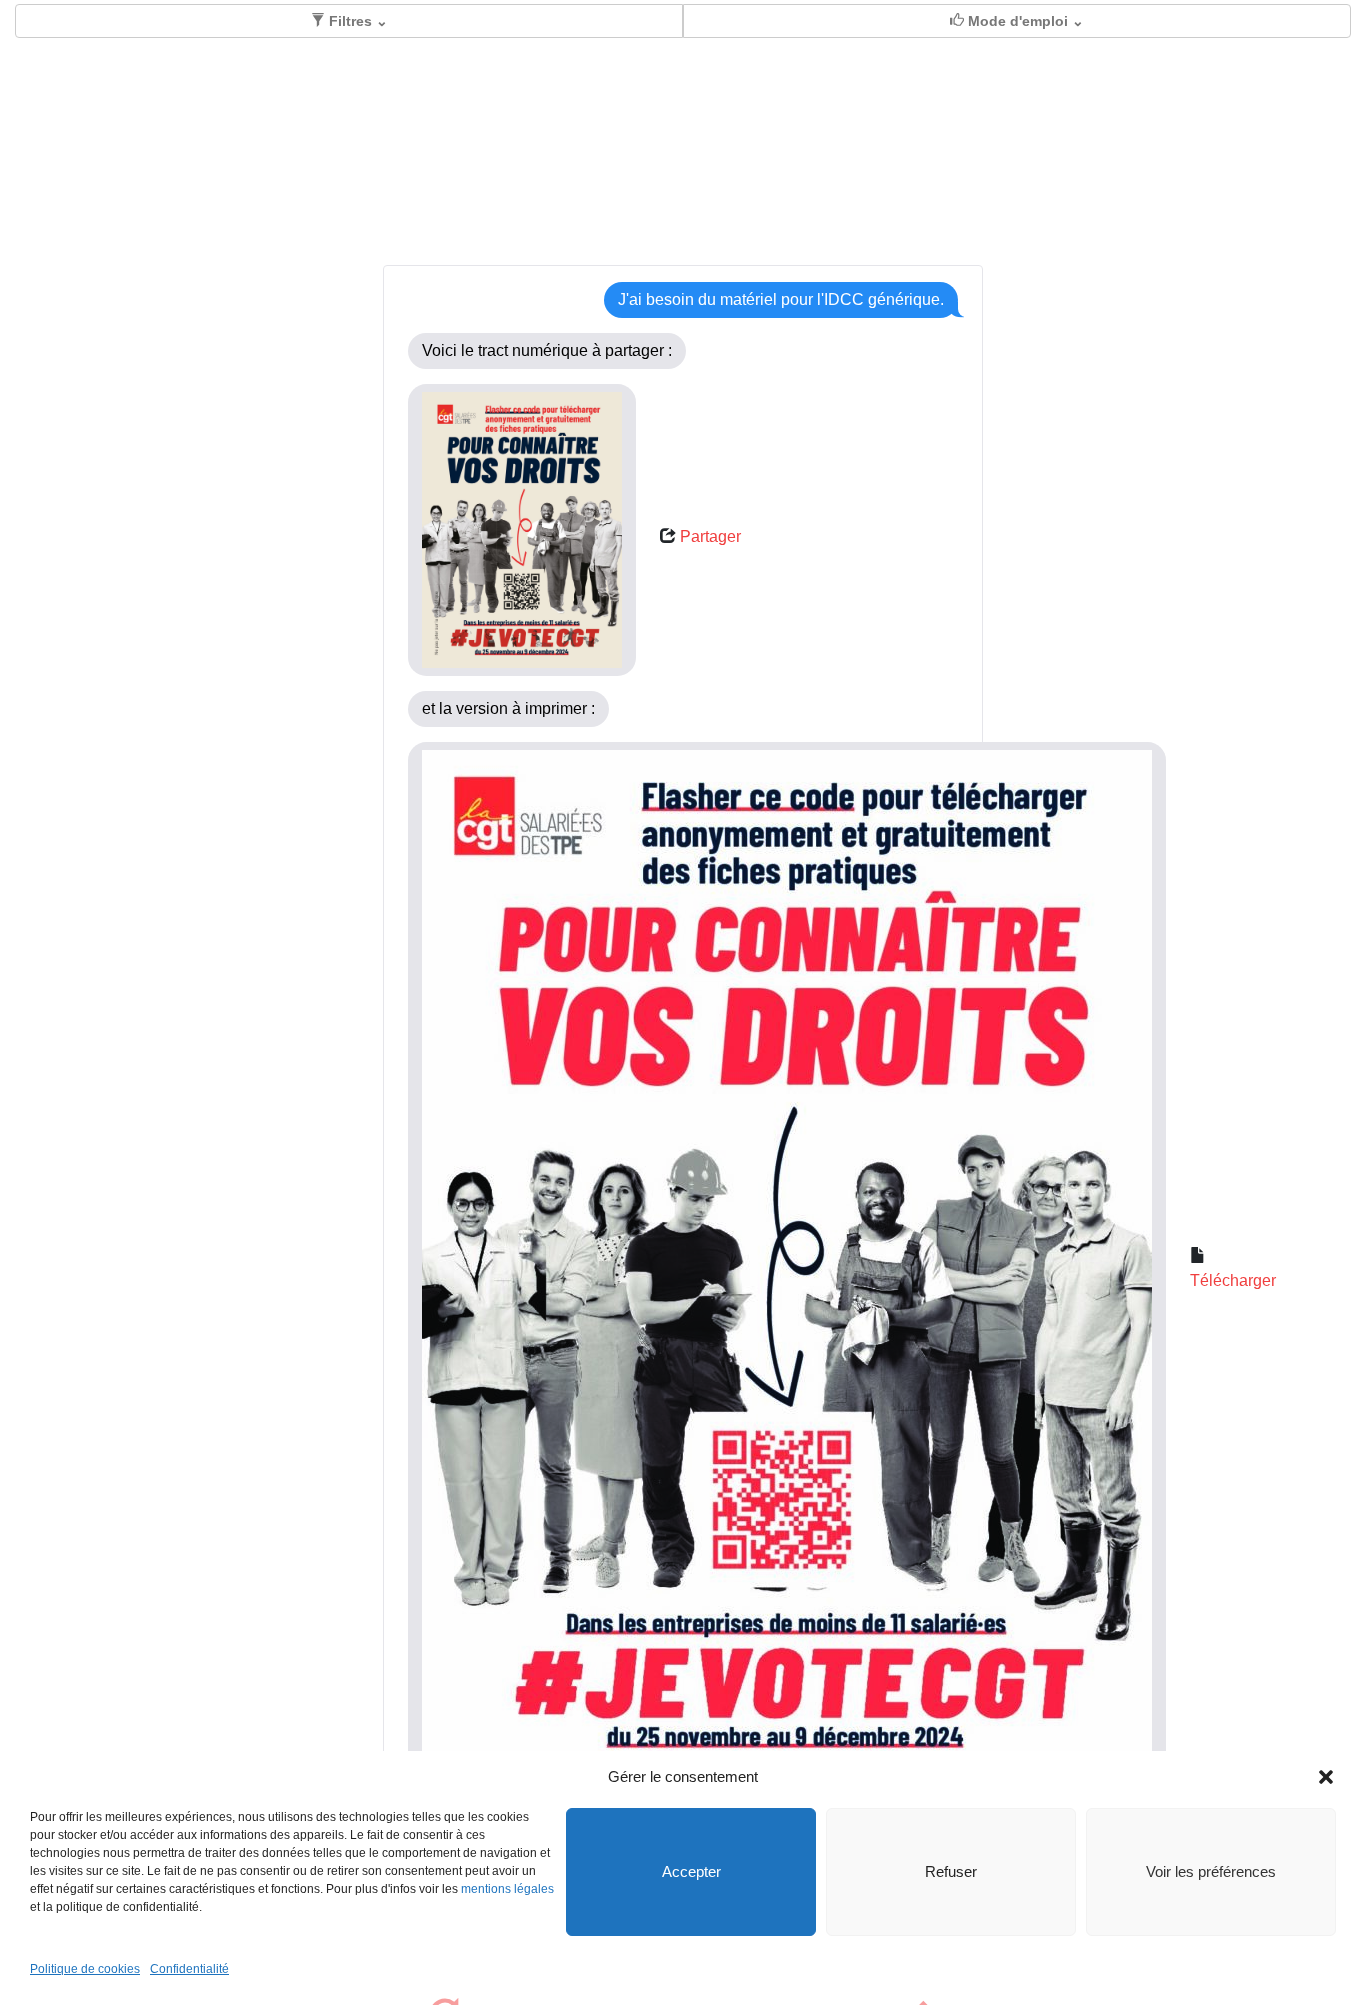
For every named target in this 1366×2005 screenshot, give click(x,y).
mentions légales (507, 1889)
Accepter (691, 1871)
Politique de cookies (85, 1969)
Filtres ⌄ (356, 21)
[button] (1326, 1777)
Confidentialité (189, 1969)
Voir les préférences (1211, 1871)
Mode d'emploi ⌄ (1024, 21)
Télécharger (1233, 1280)
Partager (710, 536)
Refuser (951, 1871)
